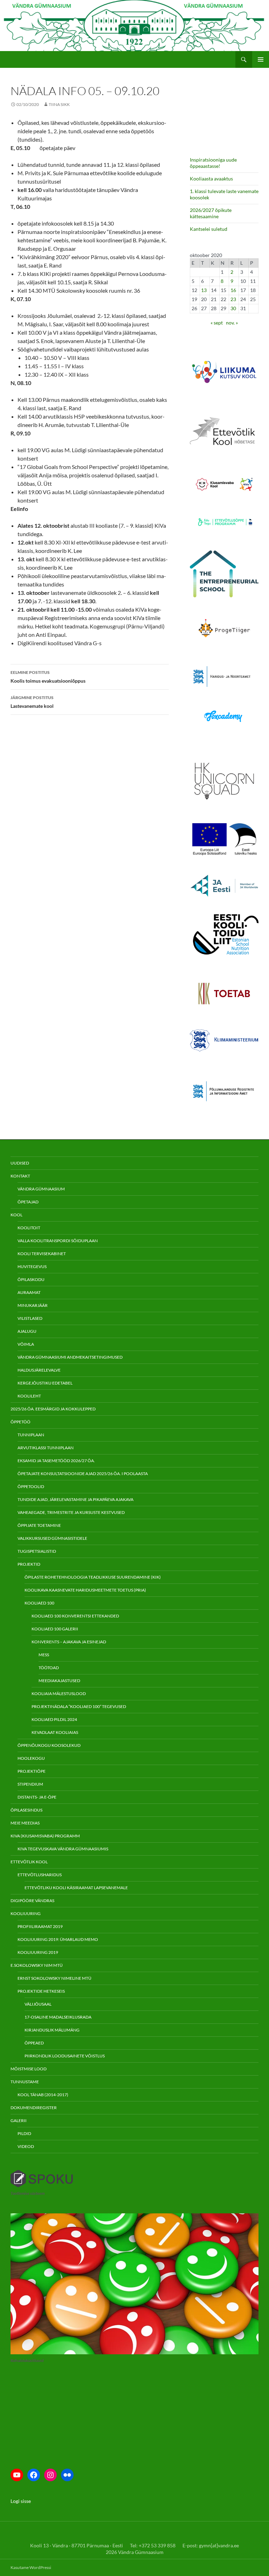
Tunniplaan (31, 1435)
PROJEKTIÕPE (32, 1771)
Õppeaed (34, 2043)
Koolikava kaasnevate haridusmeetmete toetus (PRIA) (85, 1590)
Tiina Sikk (59, 104)
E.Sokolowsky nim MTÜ (37, 1965)
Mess (44, 1655)
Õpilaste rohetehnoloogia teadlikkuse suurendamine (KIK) (93, 1577)
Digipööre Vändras (32, 1901)
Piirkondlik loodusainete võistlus (65, 2056)
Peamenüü (261, 59)
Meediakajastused (59, 1681)
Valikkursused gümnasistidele (52, 1538)
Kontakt (20, 1176)
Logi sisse (21, 2501)
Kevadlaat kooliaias (55, 1732)
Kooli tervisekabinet (42, 1254)
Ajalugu (27, 1331)
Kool (16, 1215)
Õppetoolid (31, 1486)
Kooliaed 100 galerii (55, 1629)
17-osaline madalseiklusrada (58, 2017)
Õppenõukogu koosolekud (49, 1745)
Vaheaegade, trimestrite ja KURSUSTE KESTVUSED (71, 1512)
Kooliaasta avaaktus (211, 179)
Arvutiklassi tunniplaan (46, 1448)
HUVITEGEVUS (32, 1266)
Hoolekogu (31, 1758)
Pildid (24, 2133)
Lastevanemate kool (32, 702)
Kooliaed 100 (39, 1603)
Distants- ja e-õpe (37, 1797)
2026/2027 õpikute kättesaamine (211, 213)
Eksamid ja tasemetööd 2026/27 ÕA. (56, 1461)
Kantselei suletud (209, 229)
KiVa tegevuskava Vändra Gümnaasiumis (63, 1849)
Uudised (20, 1163)
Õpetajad (28, 1202)
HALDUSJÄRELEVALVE (39, 1370)
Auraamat (29, 1292)
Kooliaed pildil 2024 (54, 1719)
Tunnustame (25, 2082)
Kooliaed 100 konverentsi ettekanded (75, 1616)
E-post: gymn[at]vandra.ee (211, 2545)
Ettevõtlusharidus (40, 1875)
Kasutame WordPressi (31, 2567)
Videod (26, 2146)
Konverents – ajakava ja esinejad (69, 1642)
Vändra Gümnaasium (41, 1189)
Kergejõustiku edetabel (45, 1383)
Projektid (29, 1564)
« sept (217, 323)
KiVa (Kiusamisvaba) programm (45, 1836)
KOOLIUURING (26, 1913)
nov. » (232, 323)
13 (204, 290)
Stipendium (30, 1784)
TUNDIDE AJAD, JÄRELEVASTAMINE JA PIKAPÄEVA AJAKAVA (75, 1499)
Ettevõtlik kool (29, 1862)
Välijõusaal (38, 2004)
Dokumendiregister (34, 2108)
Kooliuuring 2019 (38, 1952)
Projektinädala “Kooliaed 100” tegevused (79, 1706)
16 (233, 290)
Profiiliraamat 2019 (40, 1926)
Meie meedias (25, 1823)
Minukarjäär (33, 1305)
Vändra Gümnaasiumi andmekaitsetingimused (70, 1357)
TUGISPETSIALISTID (37, 1551)
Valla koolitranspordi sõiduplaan (58, 1241)
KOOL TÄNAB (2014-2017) (43, 2095)
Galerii (19, 2120)
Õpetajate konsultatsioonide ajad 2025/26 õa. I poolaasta (83, 1474)
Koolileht (29, 1396)
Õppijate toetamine (39, 1525)
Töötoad (49, 1668)
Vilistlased (30, 1318)
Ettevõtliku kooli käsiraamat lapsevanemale (76, 1888)
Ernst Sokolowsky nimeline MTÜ (54, 1978)
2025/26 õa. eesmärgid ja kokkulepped (53, 1409)
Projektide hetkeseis (41, 1991)
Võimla (26, 1344)
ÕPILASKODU (31, 1279)
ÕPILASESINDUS (26, 1810)
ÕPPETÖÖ (20, 1422)
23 (233, 299)
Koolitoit (29, 1228)
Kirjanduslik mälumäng (52, 2030)
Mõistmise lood (29, 2069)
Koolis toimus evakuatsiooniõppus (48, 677)
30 (233, 308)
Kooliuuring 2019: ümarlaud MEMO (58, 1939)
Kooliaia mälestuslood (59, 1693)
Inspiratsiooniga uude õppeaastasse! (213, 163)
